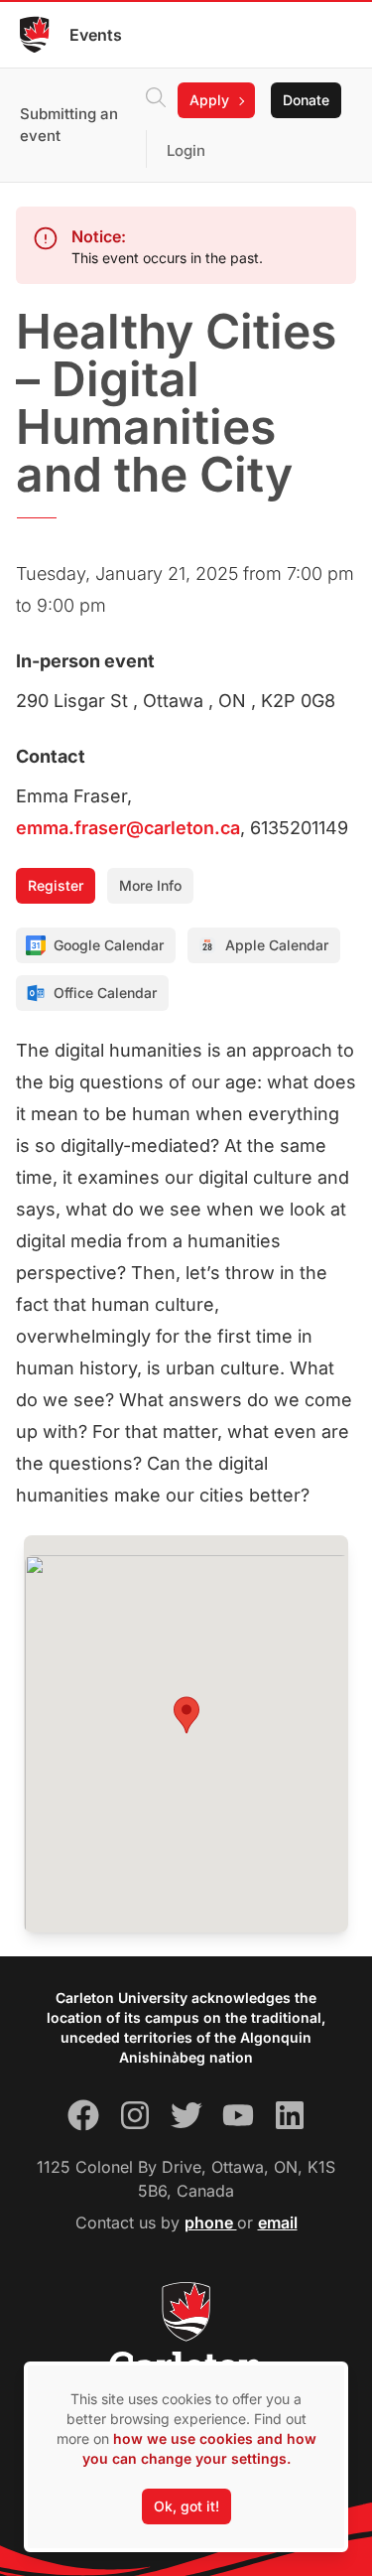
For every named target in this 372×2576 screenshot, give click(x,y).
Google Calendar (109, 945)
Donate (306, 100)
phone (211, 2222)
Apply (209, 100)
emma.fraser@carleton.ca (128, 828)
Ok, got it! (186, 2506)
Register (56, 885)
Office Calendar (105, 993)
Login (186, 150)
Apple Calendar (277, 945)
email (278, 2222)
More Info (150, 885)
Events (96, 35)
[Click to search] (156, 100)
